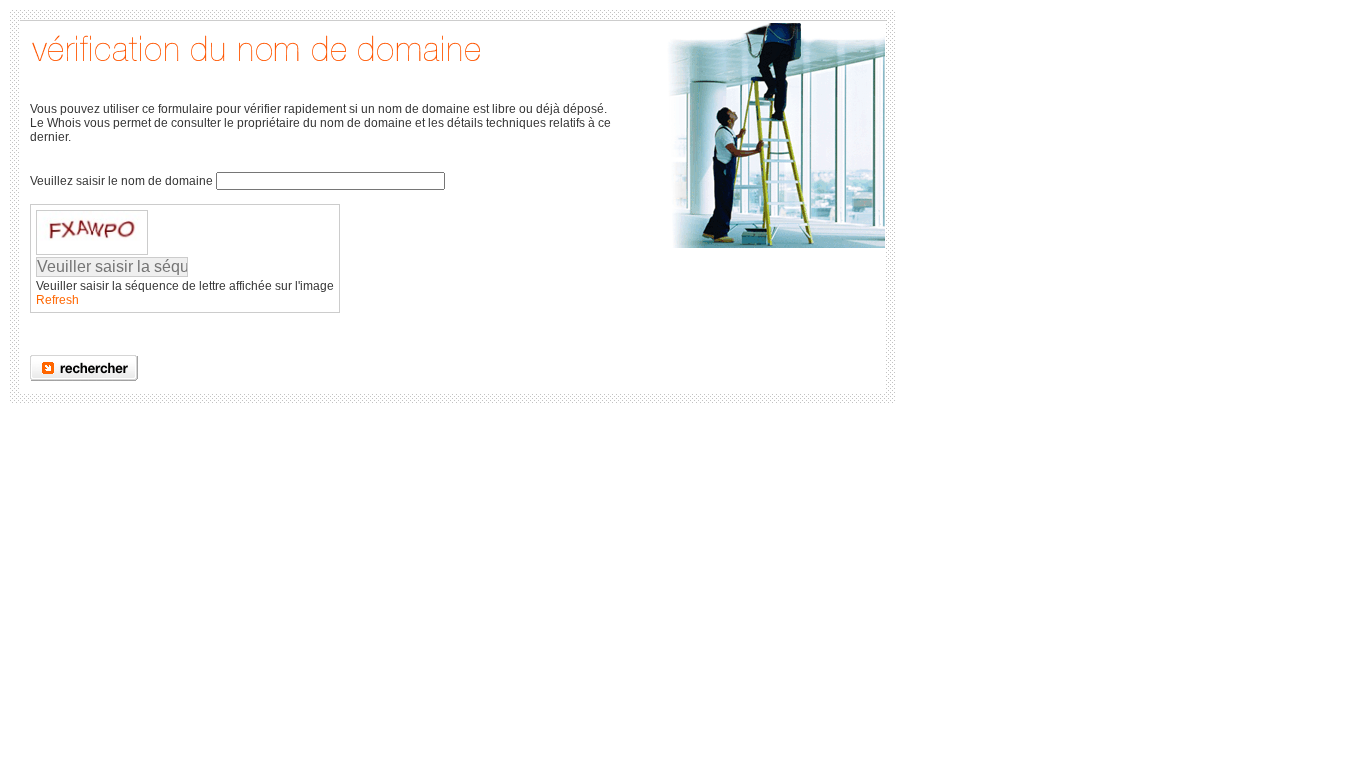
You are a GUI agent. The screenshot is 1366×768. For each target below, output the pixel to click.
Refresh (57, 300)
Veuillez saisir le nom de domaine (121, 181)
